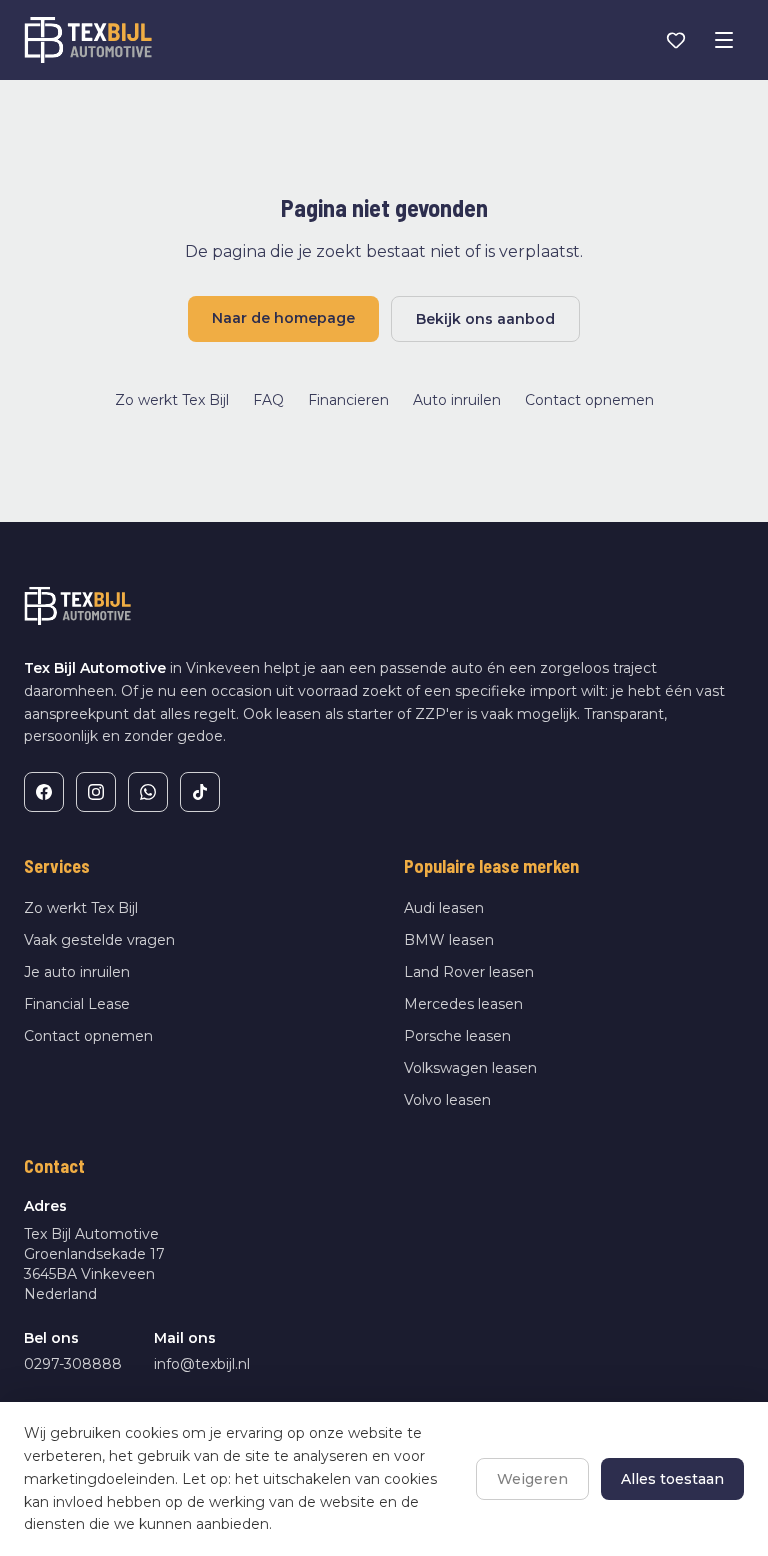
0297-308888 (73, 1364)
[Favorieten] (676, 40)
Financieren (348, 400)
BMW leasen (449, 940)
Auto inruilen (457, 400)
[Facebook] (44, 792)
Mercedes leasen (463, 1004)
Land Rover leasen (469, 972)
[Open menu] (724, 40)
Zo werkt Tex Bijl (172, 400)
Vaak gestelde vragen (99, 940)
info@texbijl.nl (202, 1364)
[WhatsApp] (148, 792)
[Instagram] (96, 792)
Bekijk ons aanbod (485, 319)
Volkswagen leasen (470, 1068)
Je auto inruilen (77, 972)
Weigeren (532, 1479)
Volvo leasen (447, 1100)
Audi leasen (444, 908)
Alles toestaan (672, 1479)
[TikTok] (200, 792)
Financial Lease (77, 1004)
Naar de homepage (283, 318)
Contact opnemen (589, 400)
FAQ (268, 400)
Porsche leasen (457, 1036)
